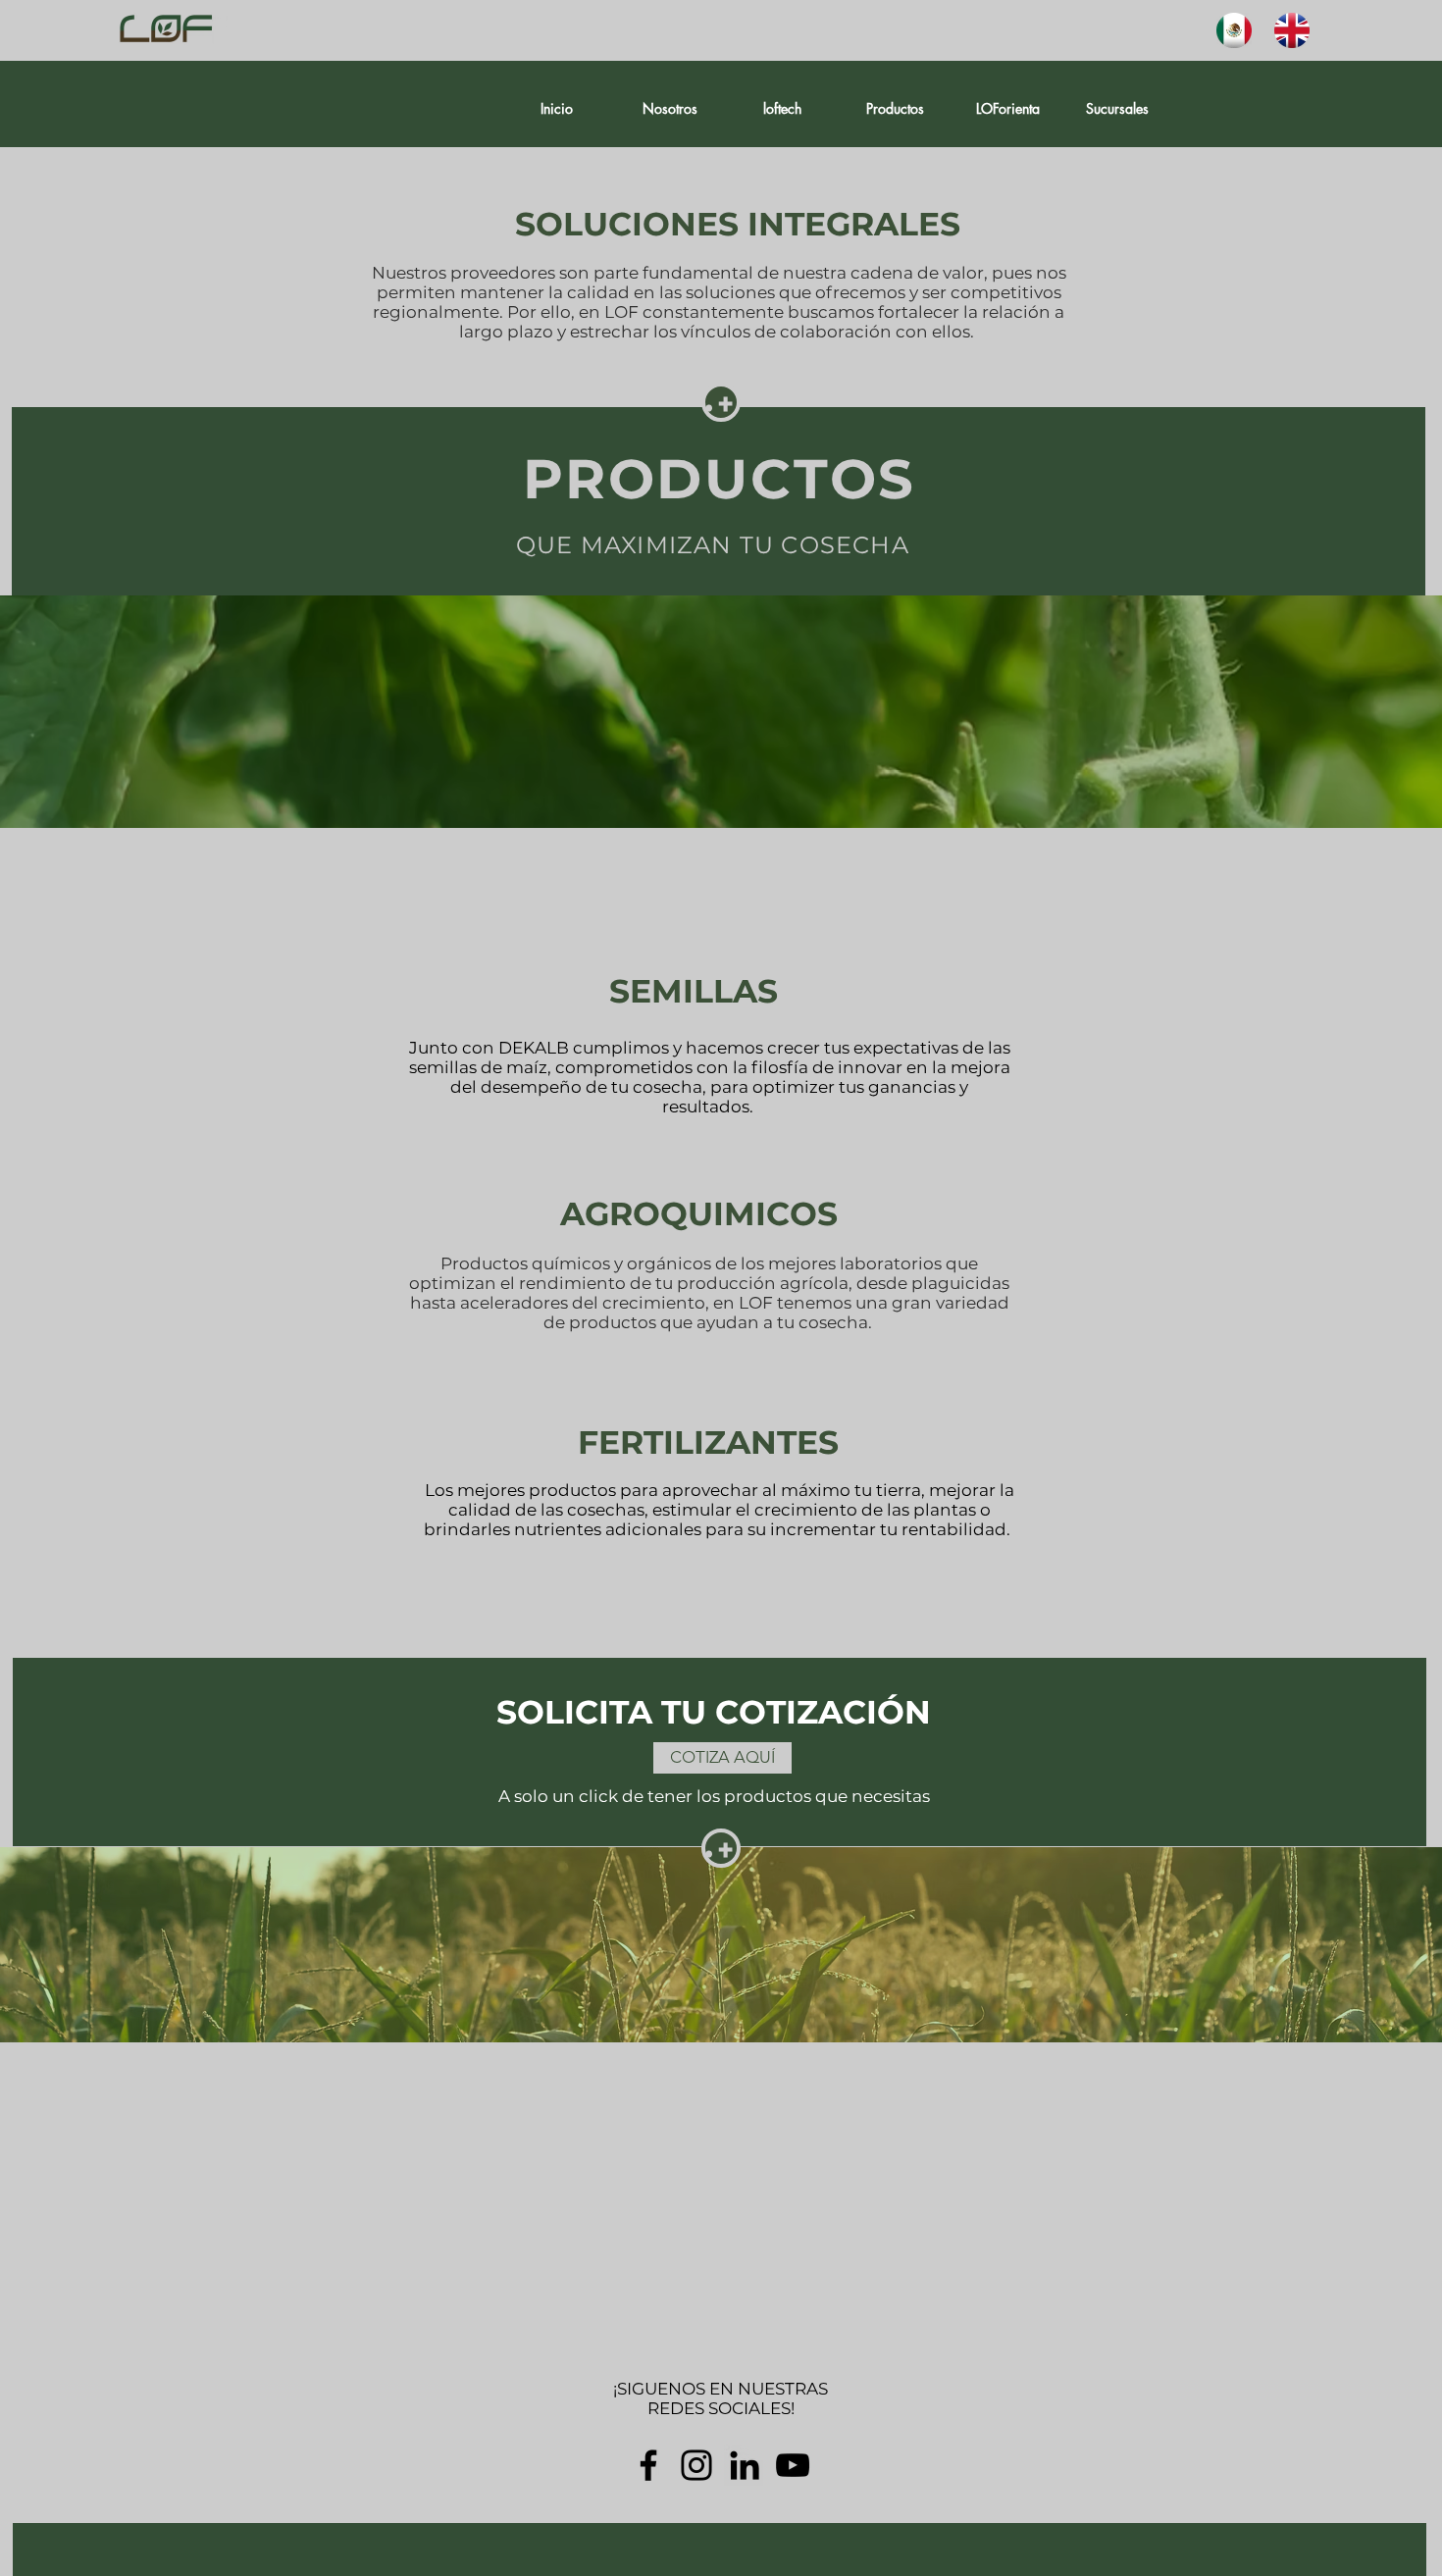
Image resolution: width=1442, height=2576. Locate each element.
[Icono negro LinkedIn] (745, 2465)
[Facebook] (648, 2465)
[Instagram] (696, 2465)
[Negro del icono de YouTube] (793, 2465)
